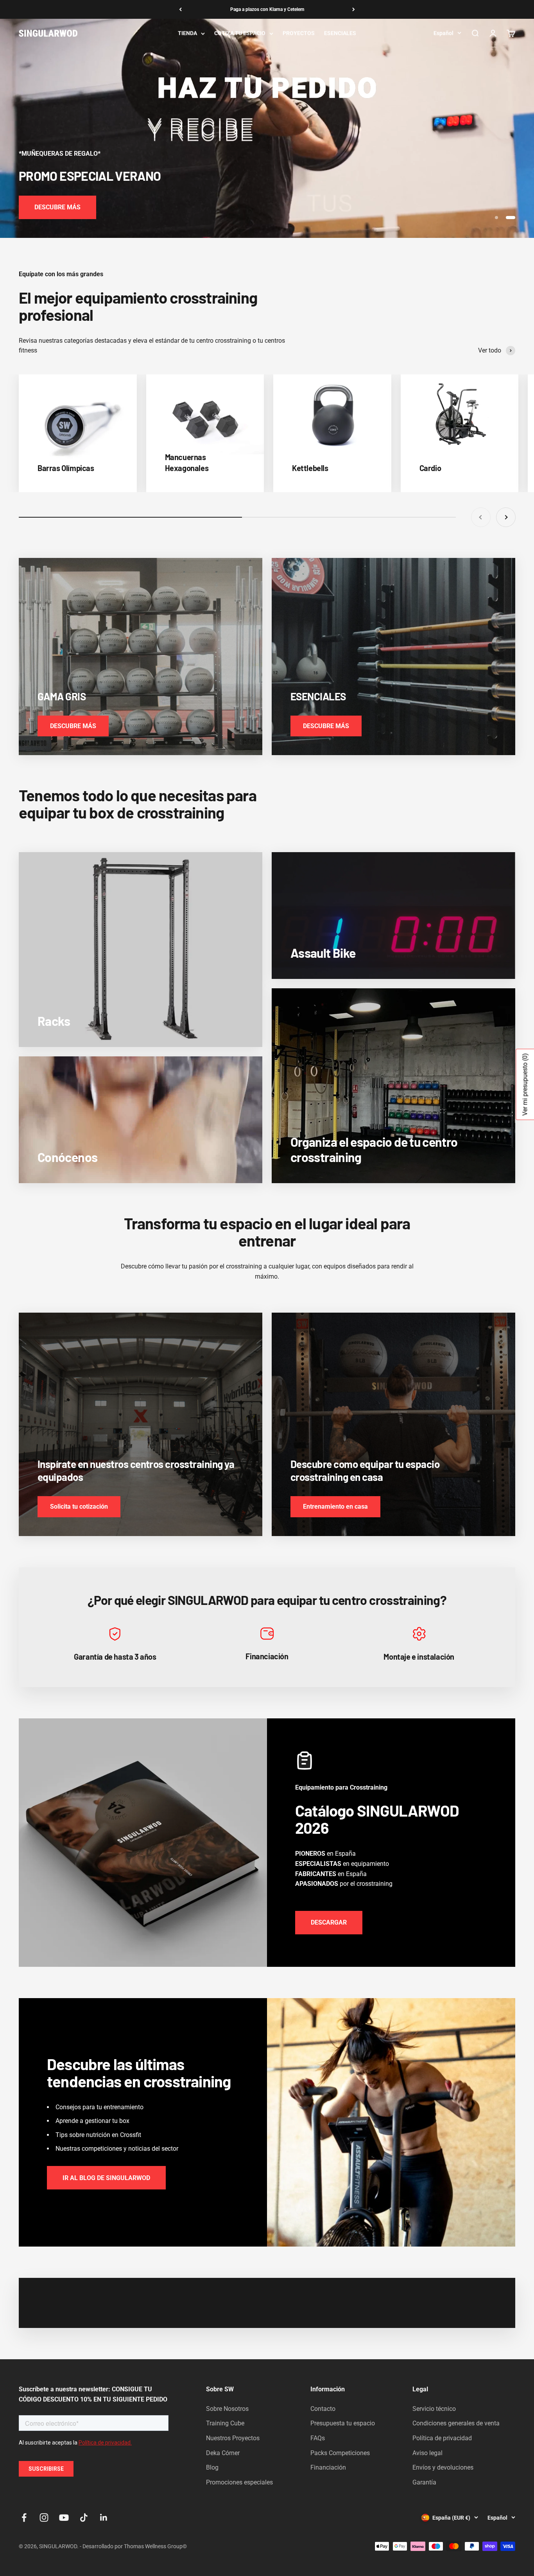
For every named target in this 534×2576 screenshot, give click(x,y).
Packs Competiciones (340, 2453)
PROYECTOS (299, 33)
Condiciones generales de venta (456, 2423)
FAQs (318, 2438)
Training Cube (225, 2423)
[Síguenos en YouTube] (64, 2518)
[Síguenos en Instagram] (44, 2518)
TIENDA (187, 33)
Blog (212, 2467)
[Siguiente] (354, 9)
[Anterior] (180, 9)
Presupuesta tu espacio (343, 2423)
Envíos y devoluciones (443, 2467)
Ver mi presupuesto (525, 1084)
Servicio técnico (434, 2409)
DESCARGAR (329, 1922)
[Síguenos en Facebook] (24, 2518)
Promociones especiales (239, 2482)
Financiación (328, 2467)
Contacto (323, 2409)
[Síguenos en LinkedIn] (104, 2518)
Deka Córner (223, 2453)
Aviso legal (427, 2453)
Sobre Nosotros (227, 2409)
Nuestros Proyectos (233, 2438)
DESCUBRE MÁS (57, 207)
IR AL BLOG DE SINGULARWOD (106, 2178)
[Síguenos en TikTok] (84, 2518)
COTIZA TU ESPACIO (240, 33)
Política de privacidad (442, 2438)
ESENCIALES (340, 33)
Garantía (424, 2482)
